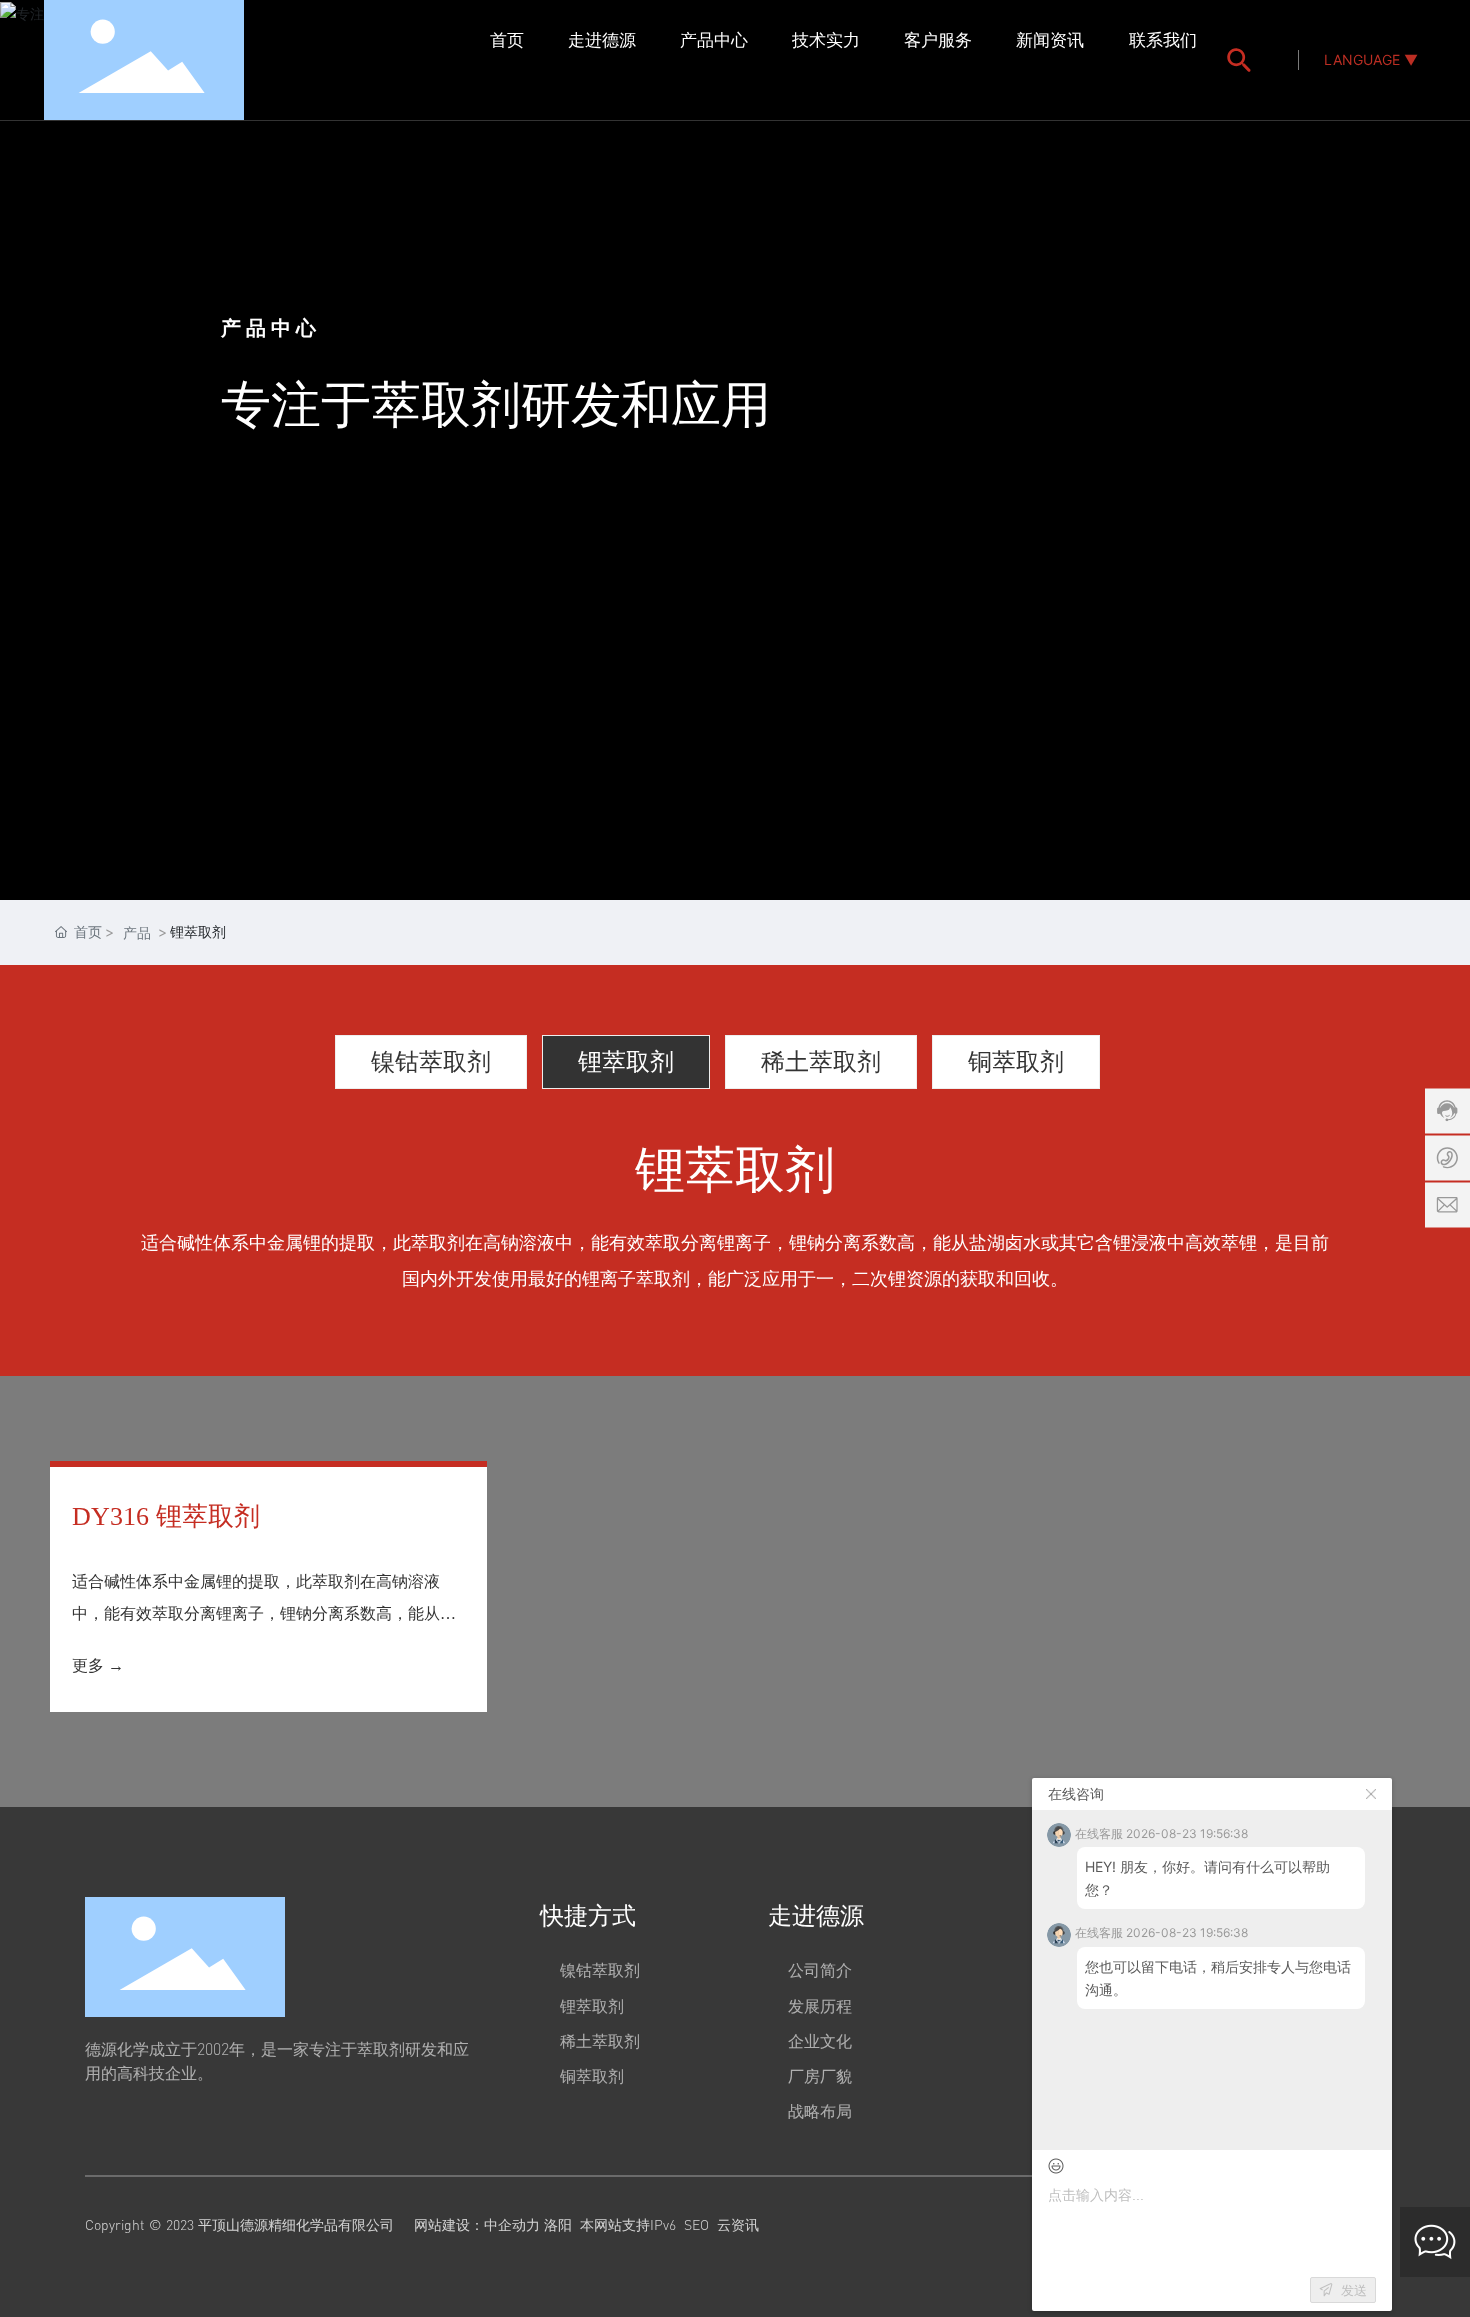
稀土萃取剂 (821, 1060)
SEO (696, 2224)
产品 (137, 932)
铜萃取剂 (1016, 1060)
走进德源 (816, 1914)
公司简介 (820, 1970)
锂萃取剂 (626, 1060)
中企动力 (512, 2224)
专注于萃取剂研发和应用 (496, 406)
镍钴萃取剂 (431, 1060)
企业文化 (820, 2041)
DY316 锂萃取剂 (166, 1516)
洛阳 (558, 2224)
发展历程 (820, 2006)
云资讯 (738, 2224)
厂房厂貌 (820, 2076)
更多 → (98, 1665)
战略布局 (820, 2111)
